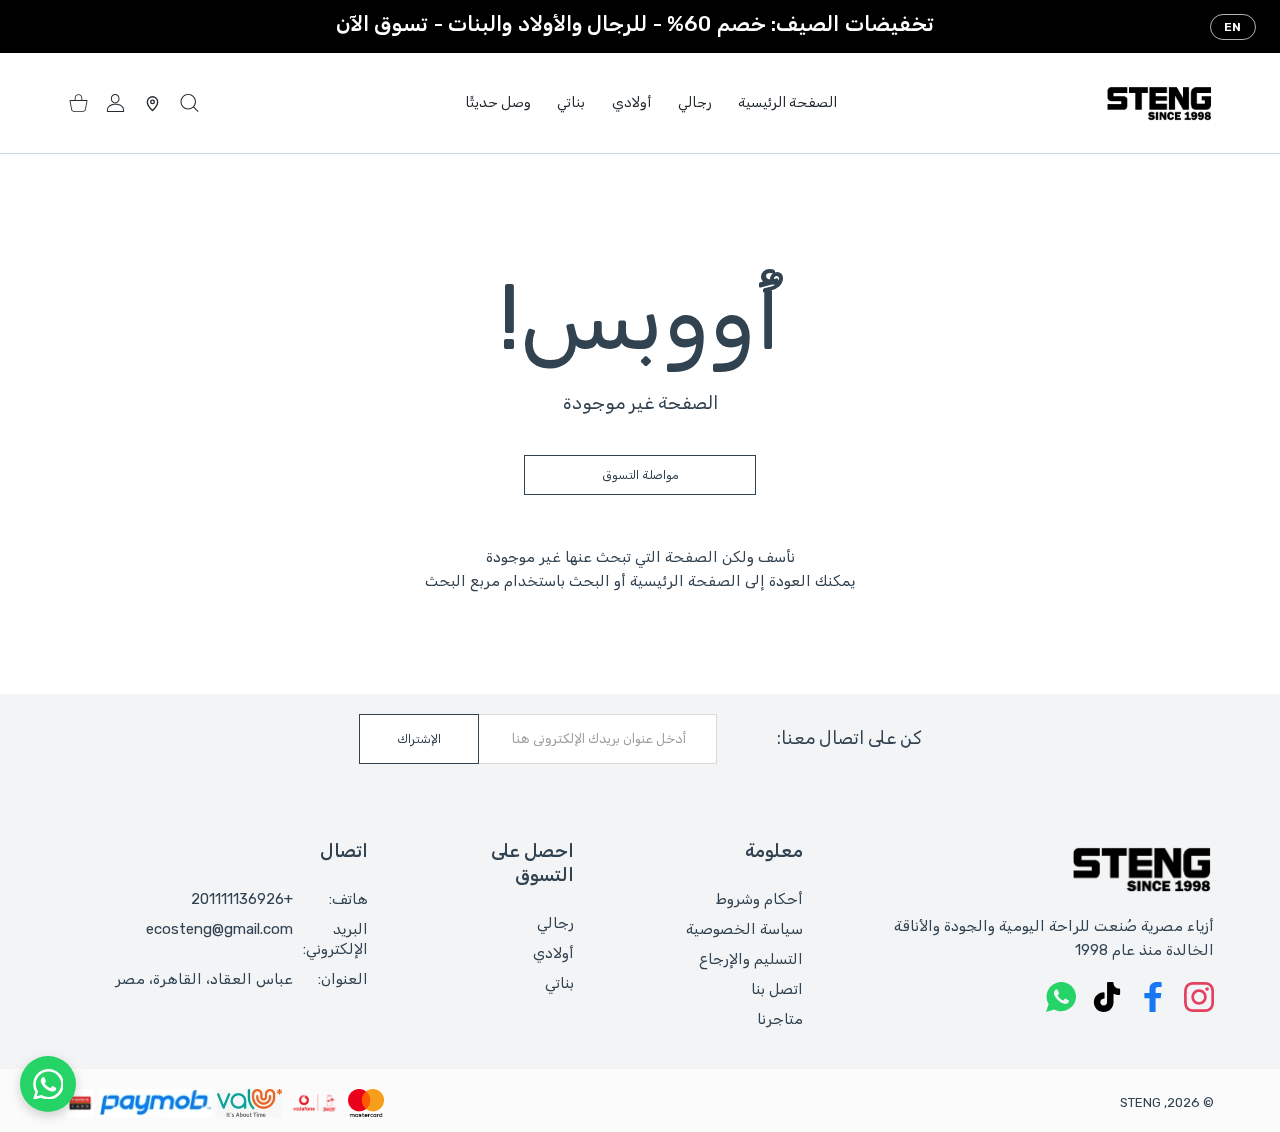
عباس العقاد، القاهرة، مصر (204, 979)
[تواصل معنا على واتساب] (48, 1084)
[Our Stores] (152, 103)
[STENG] (1159, 103)
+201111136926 (242, 899)
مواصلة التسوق (640, 475)
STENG (1140, 1102)
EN (1233, 27)
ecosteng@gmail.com (219, 929)
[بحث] (189, 103)
